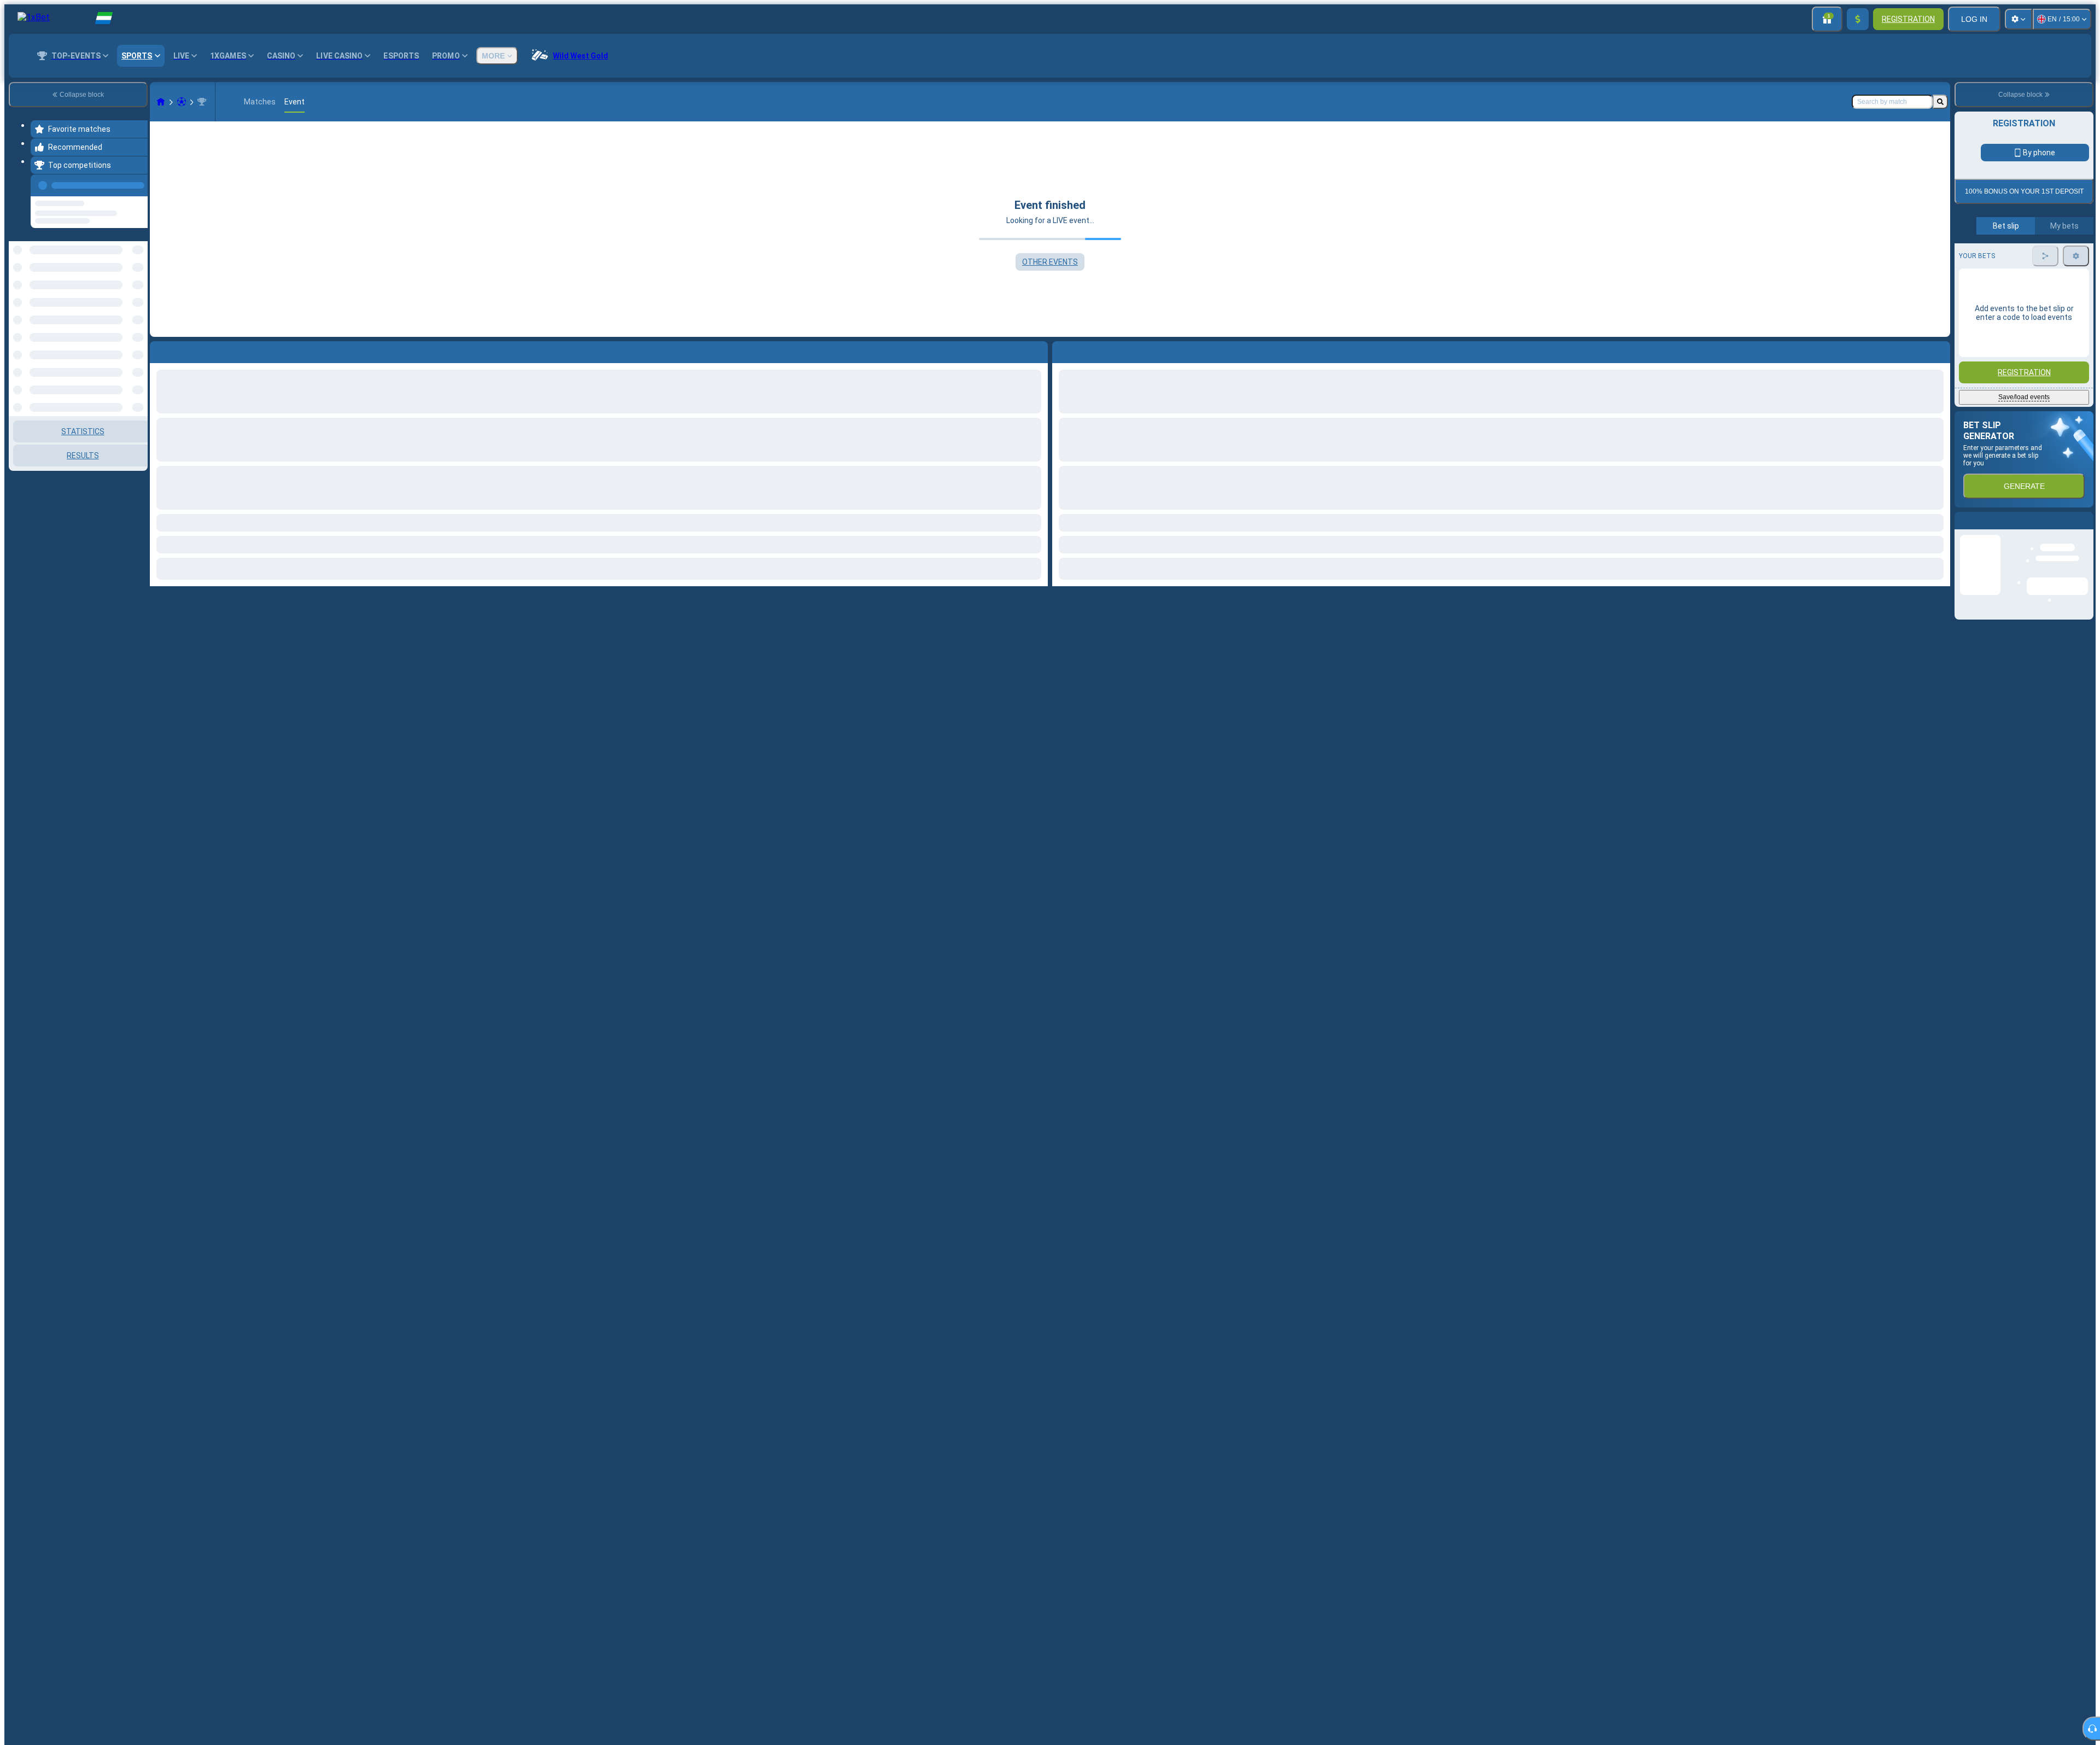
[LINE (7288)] (161, 102)
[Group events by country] (138, 297)
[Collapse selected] (125, 297)
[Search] (1940, 102)
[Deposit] (1858, 19)
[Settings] (2019, 19)
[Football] (182, 102)
